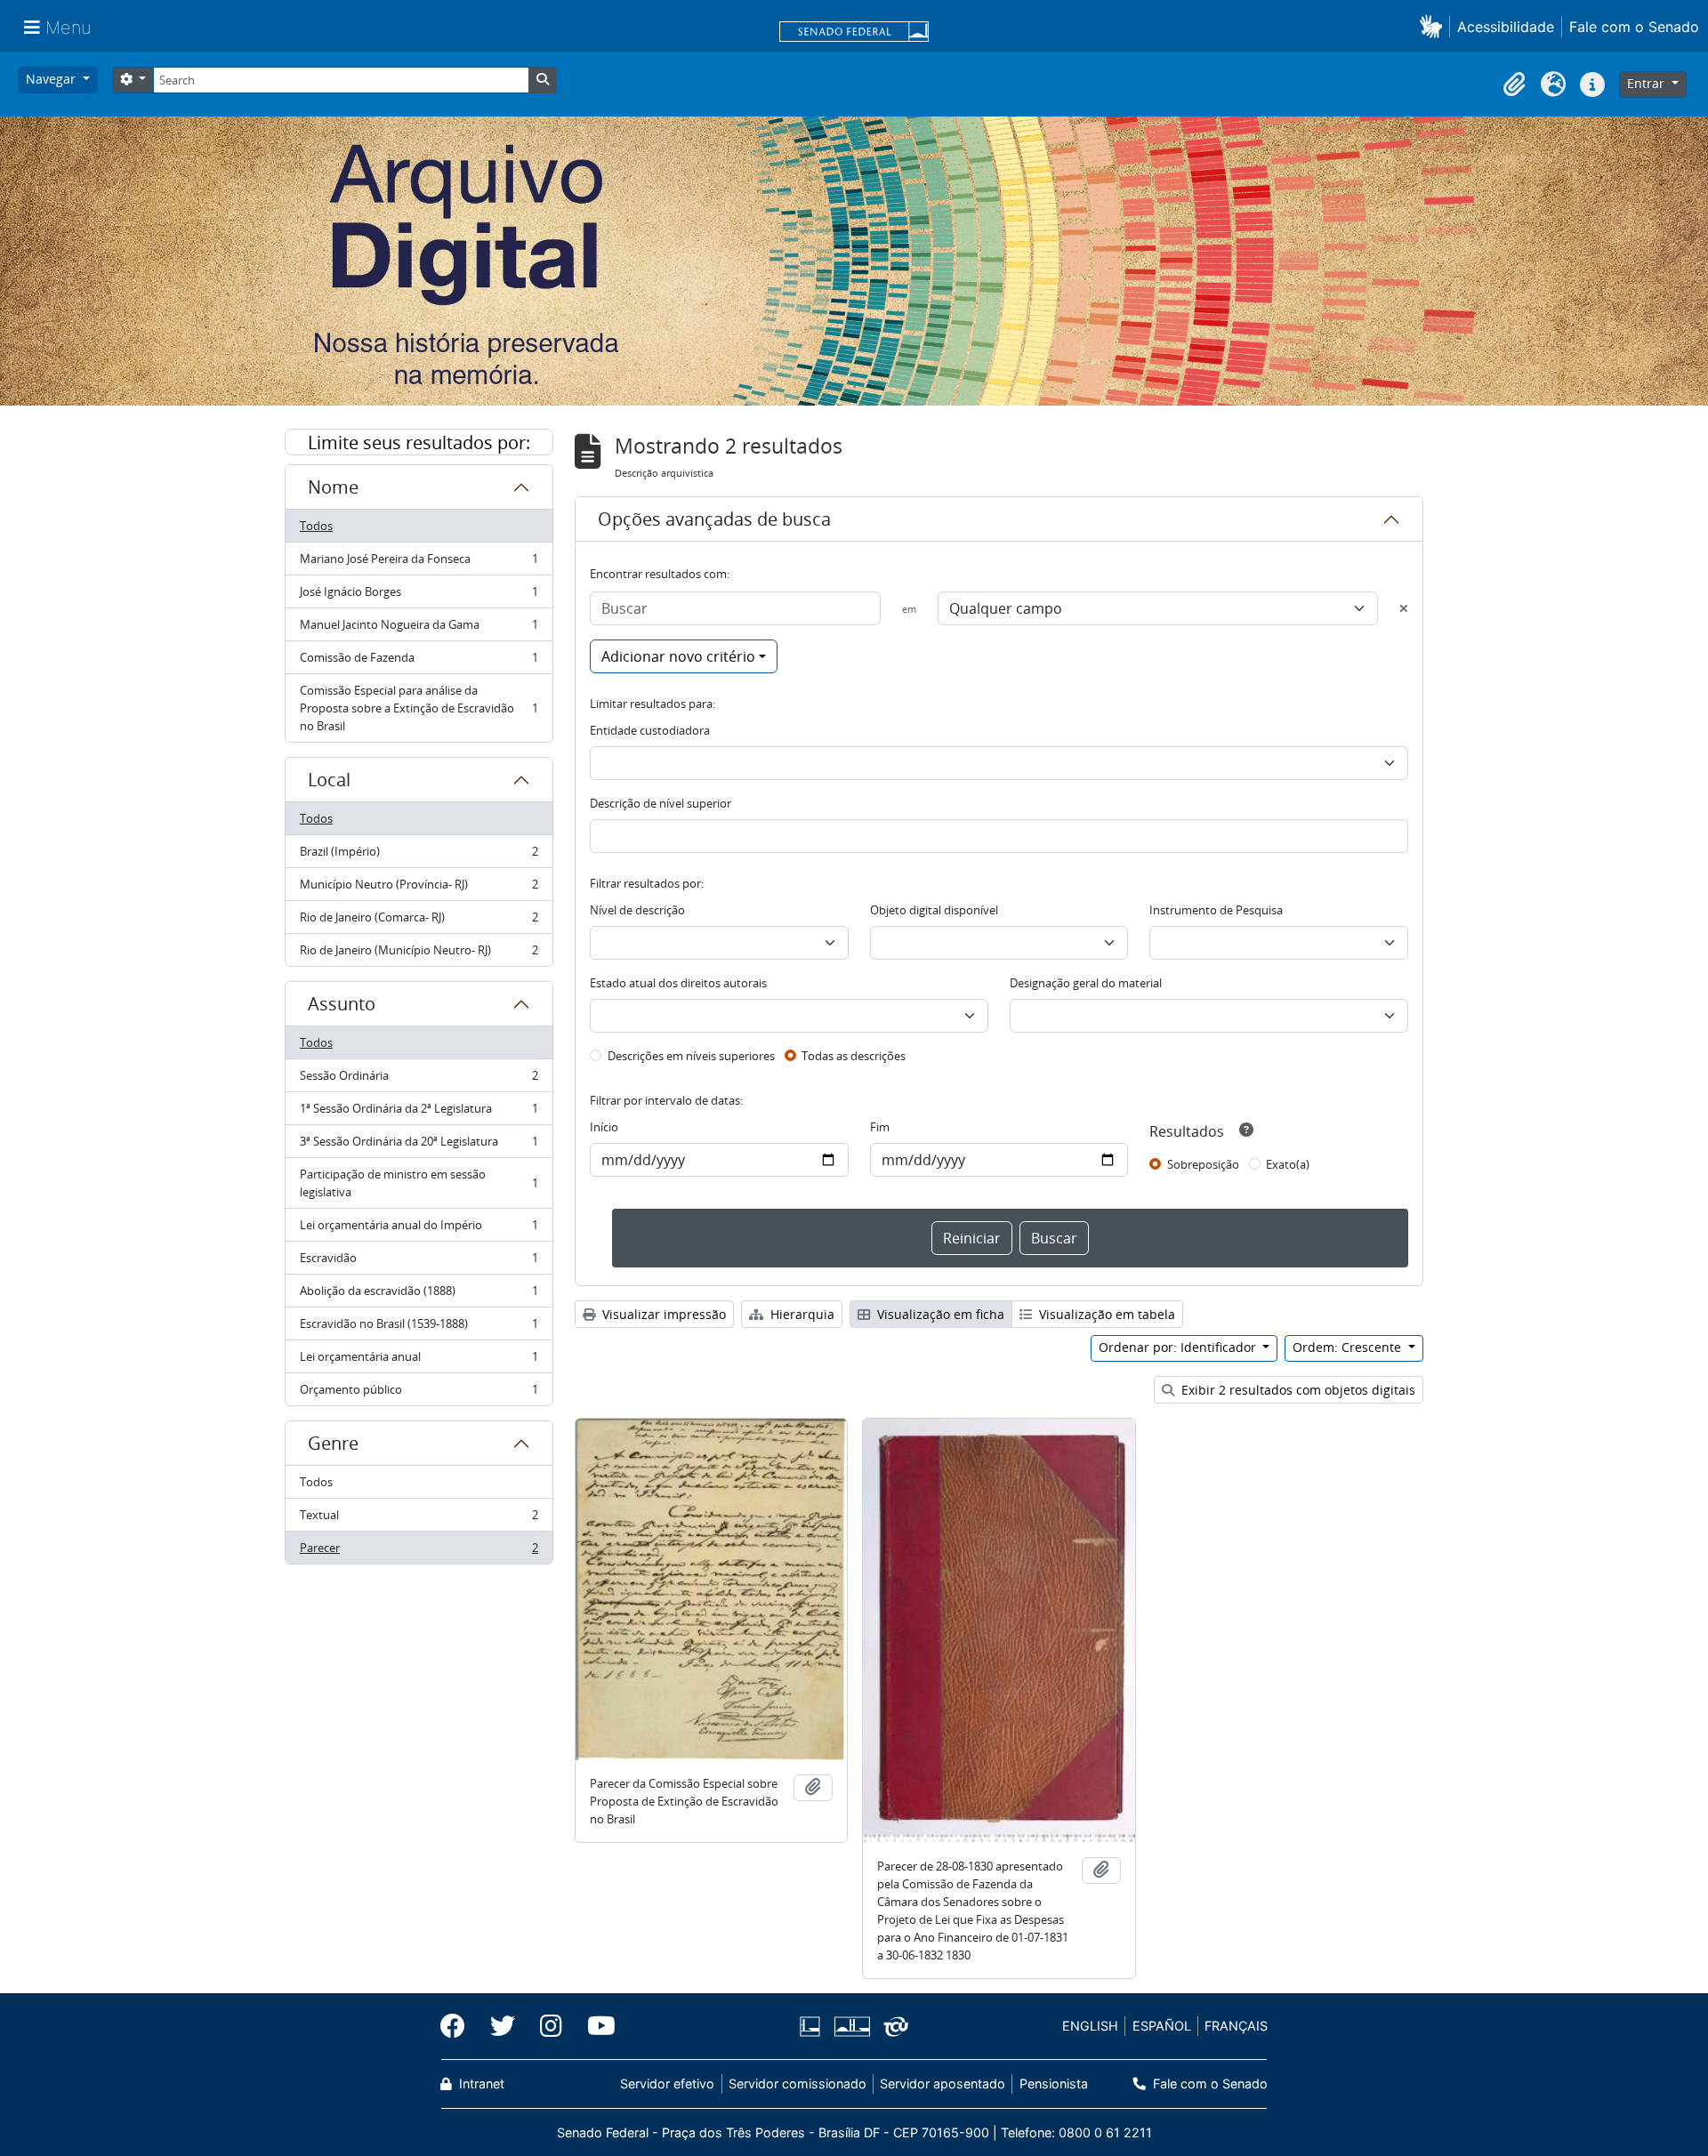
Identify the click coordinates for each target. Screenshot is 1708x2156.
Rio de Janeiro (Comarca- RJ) (419, 921)
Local (329, 780)
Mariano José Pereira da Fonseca (419, 563)
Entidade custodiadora (650, 730)
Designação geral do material (1086, 983)
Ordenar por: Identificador (1179, 1347)
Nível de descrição (637, 910)
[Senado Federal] (854, 33)
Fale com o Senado (1634, 27)
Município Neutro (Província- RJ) (419, 889)
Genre (333, 1443)
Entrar (1648, 83)
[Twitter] (503, 2026)
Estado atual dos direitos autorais (678, 983)
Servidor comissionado (798, 2084)
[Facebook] (459, 2026)
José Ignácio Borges (419, 596)
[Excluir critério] (1404, 608)
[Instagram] (551, 2026)
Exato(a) (1288, 1164)
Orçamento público (419, 1393)
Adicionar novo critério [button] (678, 656)
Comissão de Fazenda (419, 662)
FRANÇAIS (1236, 2026)
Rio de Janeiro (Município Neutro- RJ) (419, 954)
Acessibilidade (1506, 27)
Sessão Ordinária (419, 1080)
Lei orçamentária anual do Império (419, 1229)
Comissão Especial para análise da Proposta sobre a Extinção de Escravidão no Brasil (419, 708)
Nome (333, 487)
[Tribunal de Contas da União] (893, 2027)
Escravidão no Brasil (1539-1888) (419, 1328)
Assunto (342, 1004)
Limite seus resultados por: (419, 442)
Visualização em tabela (1105, 1314)
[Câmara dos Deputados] (813, 2027)
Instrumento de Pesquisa (1216, 910)
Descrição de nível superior (661, 803)
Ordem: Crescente (1349, 1347)
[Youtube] (595, 2026)
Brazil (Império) (419, 856)
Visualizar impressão (662, 1314)
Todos (316, 526)
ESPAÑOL (1162, 2026)
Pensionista (1053, 2084)
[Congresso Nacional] (851, 2027)
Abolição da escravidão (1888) (419, 1295)
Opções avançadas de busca (714, 519)
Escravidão (419, 1262)
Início (604, 1127)
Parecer (419, 1552)
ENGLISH (1090, 2026)
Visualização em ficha (939, 1314)
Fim (880, 1127)
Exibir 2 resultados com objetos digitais (1297, 1390)
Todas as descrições (854, 1056)
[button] (1434, 26)
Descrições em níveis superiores (691, 1056)
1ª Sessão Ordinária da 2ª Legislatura (419, 1113)
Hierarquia (801, 1314)
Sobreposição (1203, 1164)
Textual (419, 1519)
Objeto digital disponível (934, 910)
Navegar (52, 79)
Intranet (480, 2084)
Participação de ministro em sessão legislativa (419, 1183)
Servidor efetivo (667, 2084)
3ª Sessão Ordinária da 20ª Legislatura (419, 1146)
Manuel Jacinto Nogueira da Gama (419, 629)
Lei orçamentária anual (419, 1361)
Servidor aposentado (943, 2084)
